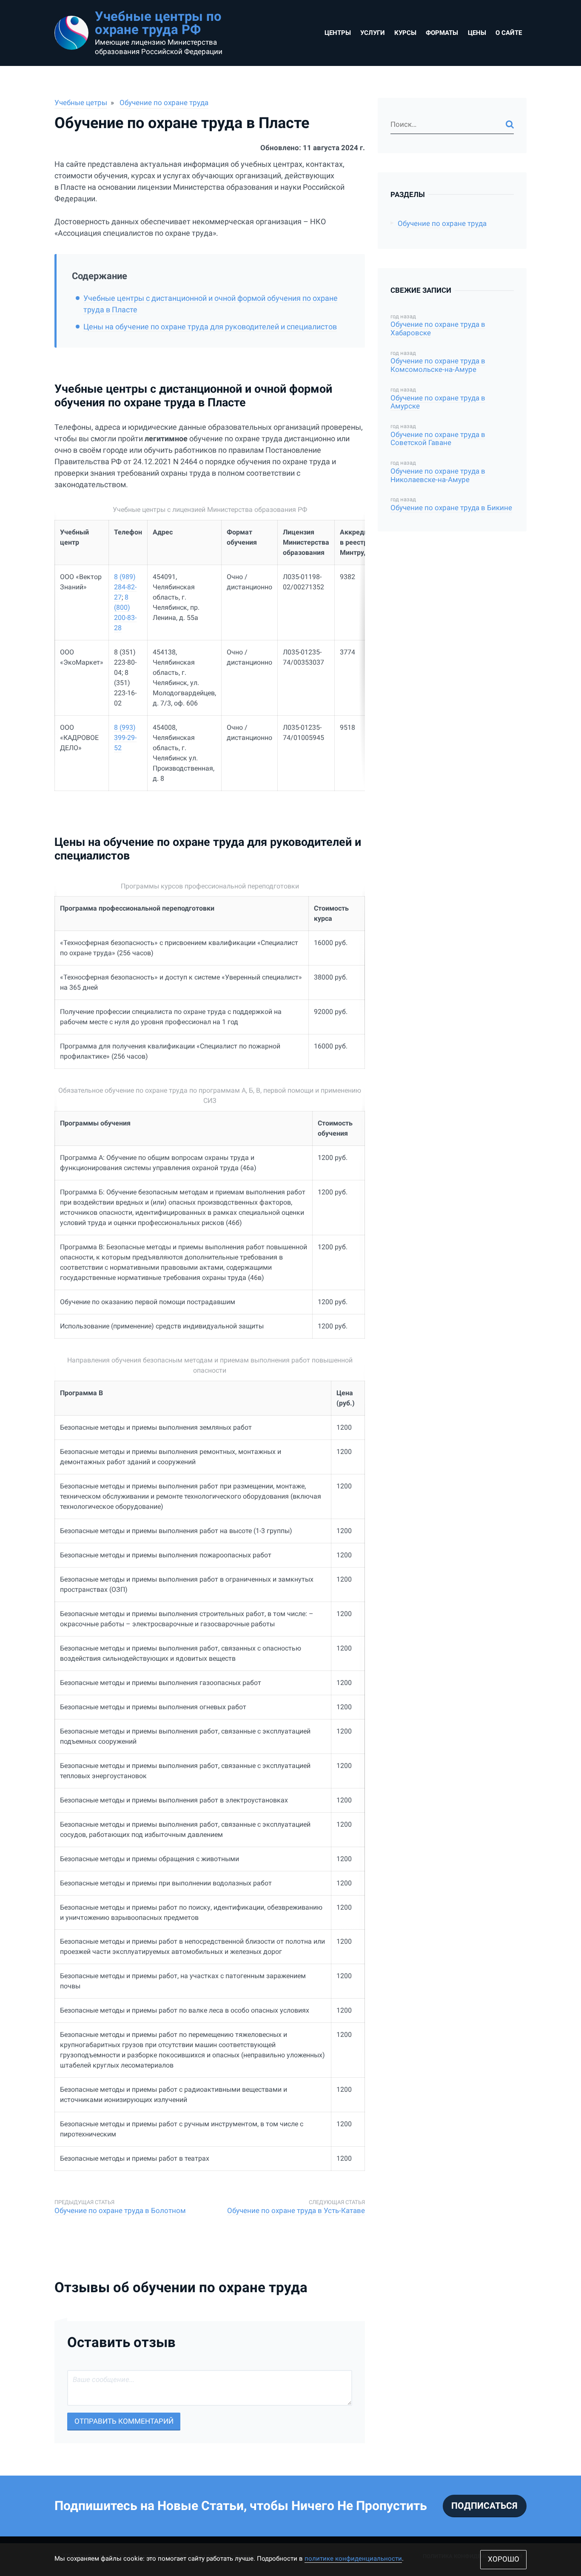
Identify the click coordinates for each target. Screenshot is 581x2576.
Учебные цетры (81, 103)
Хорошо (504, 2559)
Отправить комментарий (124, 2421)
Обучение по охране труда (164, 103)
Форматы (442, 33)
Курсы (405, 33)
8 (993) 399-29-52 (125, 738)
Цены (477, 33)
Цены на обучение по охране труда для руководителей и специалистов (210, 327)
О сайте (509, 33)
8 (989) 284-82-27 (125, 587)
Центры (338, 33)
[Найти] (510, 125)
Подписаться (484, 2506)
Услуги (373, 33)
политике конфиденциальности (353, 2559)
